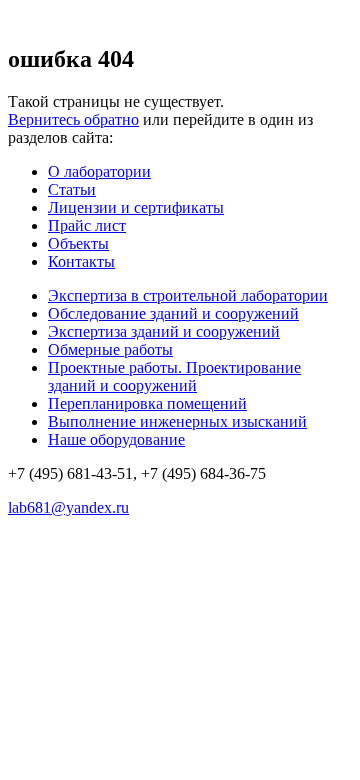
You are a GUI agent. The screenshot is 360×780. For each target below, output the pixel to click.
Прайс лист (87, 225)
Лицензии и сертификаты (136, 207)
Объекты (78, 243)
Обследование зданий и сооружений (173, 313)
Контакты (81, 261)
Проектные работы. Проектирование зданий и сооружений (174, 376)
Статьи (72, 189)
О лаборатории (99, 171)
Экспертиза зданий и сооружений (164, 331)
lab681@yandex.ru (68, 507)
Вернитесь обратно (73, 119)
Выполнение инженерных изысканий (177, 421)
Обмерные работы (110, 349)
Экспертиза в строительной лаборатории (188, 295)
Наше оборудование (116, 439)
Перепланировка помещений (147, 403)
